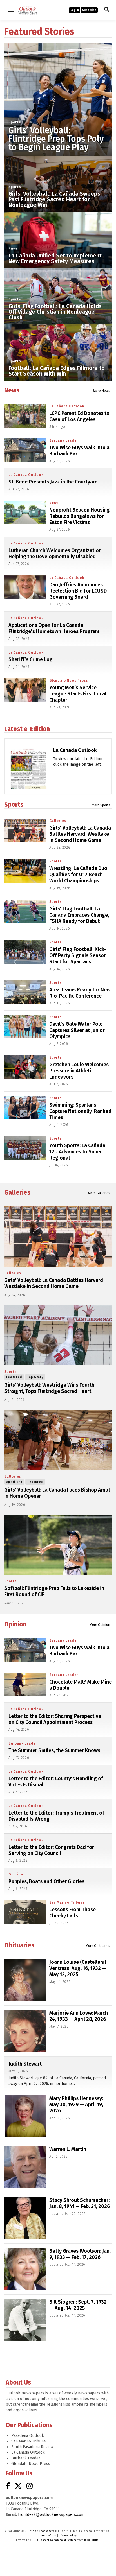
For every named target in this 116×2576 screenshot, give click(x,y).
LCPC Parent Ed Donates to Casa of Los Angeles (79, 416)
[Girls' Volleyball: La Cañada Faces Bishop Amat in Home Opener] (58, 1440)
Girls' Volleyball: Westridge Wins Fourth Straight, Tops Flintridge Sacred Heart (49, 1388)
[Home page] (28, 9)
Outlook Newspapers (40, 2531)
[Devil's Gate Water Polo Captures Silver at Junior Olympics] (25, 1027)
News (13, 249)
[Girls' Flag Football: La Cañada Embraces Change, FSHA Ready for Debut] (25, 911)
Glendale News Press (69, 681)
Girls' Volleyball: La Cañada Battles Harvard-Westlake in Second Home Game (80, 834)
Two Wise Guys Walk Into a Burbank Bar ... (79, 451)
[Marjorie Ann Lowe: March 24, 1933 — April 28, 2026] (25, 2031)
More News (102, 391)
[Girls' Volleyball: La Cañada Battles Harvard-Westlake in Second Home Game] (25, 830)
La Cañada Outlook (67, 406)
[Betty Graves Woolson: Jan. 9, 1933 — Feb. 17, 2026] (25, 2269)
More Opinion (100, 1625)
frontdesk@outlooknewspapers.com (51, 2515)
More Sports (101, 805)
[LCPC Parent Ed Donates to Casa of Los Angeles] (25, 416)
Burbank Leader (64, 440)
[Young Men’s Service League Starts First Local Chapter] (25, 690)
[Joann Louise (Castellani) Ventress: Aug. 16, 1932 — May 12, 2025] (25, 1980)
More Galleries (99, 1193)
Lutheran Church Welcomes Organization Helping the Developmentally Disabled (55, 553)
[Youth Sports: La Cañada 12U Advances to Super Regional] (25, 1148)
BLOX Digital (92, 2540)
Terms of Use (48, 2536)
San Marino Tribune (67, 1902)
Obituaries (19, 1945)
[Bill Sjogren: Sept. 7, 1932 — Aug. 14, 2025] (25, 2320)
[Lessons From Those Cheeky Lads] (25, 1912)
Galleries (58, 821)
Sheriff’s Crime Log (31, 659)
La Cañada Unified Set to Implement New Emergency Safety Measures (55, 258)
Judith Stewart (25, 2064)
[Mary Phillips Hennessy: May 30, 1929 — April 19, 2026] (25, 2116)
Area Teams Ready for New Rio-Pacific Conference (80, 993)
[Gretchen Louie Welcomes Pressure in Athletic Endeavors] (25, 1067)
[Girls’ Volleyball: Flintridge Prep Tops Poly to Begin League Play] (58, 97)
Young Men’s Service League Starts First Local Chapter (78, 694)
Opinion (15, 1624)
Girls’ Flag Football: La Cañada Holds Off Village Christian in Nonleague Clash (55, 312)
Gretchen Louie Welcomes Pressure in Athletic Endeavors (79, 1071)
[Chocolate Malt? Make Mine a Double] (25, 1684)
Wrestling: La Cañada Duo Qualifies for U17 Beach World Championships (78, 875)
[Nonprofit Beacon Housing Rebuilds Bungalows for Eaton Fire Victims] (25, 512)
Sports (15, 122)
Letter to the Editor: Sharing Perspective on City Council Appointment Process (55, 1719)
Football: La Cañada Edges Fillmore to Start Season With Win (57, 371)
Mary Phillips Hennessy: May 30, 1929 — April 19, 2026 (76, 2105)
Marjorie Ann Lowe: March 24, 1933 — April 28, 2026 (79, 2016)
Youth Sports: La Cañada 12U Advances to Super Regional (77, 1152)
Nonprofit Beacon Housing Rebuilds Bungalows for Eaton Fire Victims (80, 516)
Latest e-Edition (27, 729)
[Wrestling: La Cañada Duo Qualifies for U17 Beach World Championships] (25, 871)
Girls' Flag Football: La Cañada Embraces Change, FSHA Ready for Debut (79, 915)
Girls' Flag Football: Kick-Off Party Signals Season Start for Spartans (78, 955)
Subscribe (89, 10)
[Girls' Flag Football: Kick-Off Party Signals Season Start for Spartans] (25, 952)
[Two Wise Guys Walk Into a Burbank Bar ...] (25, 450)
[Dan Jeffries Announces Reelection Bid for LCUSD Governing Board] (25, 587)
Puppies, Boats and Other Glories (46, 1881)
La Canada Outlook (75, 750)
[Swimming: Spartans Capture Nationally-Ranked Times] (25, 1108)
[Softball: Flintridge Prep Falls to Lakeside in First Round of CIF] (58, 1545)
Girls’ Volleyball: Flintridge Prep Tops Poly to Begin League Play (56, 139)
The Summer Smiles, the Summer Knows (54, 1750)
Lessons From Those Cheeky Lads (72, 1913)
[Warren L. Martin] (25, 2167)
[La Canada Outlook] (28, 777)
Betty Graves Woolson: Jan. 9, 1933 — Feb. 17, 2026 (80, 2254)
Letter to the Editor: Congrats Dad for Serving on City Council (51, 1850)
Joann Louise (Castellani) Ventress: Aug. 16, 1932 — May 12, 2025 (78, 1968)
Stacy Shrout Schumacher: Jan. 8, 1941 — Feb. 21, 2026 (80, 2203)
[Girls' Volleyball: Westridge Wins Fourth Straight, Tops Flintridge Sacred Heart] (58, 1335)
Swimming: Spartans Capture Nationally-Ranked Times (80, 1111)
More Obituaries (98, 1946)
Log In (75, 10)
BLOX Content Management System (54, 2540)
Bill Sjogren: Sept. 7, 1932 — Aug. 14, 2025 (78, 2305)
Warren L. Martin (68, 2149)
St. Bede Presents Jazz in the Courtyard (53, 482)
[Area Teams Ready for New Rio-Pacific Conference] (25, 992)
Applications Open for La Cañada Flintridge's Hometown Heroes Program (54, 628)
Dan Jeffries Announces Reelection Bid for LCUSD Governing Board (78, 591)
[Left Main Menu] (11, 10)
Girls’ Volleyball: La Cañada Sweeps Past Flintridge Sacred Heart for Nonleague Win (54, 199)
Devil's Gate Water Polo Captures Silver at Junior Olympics (77, 1030)
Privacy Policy (68, 2536)
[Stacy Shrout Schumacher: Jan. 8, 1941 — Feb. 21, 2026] (25, 2218)
